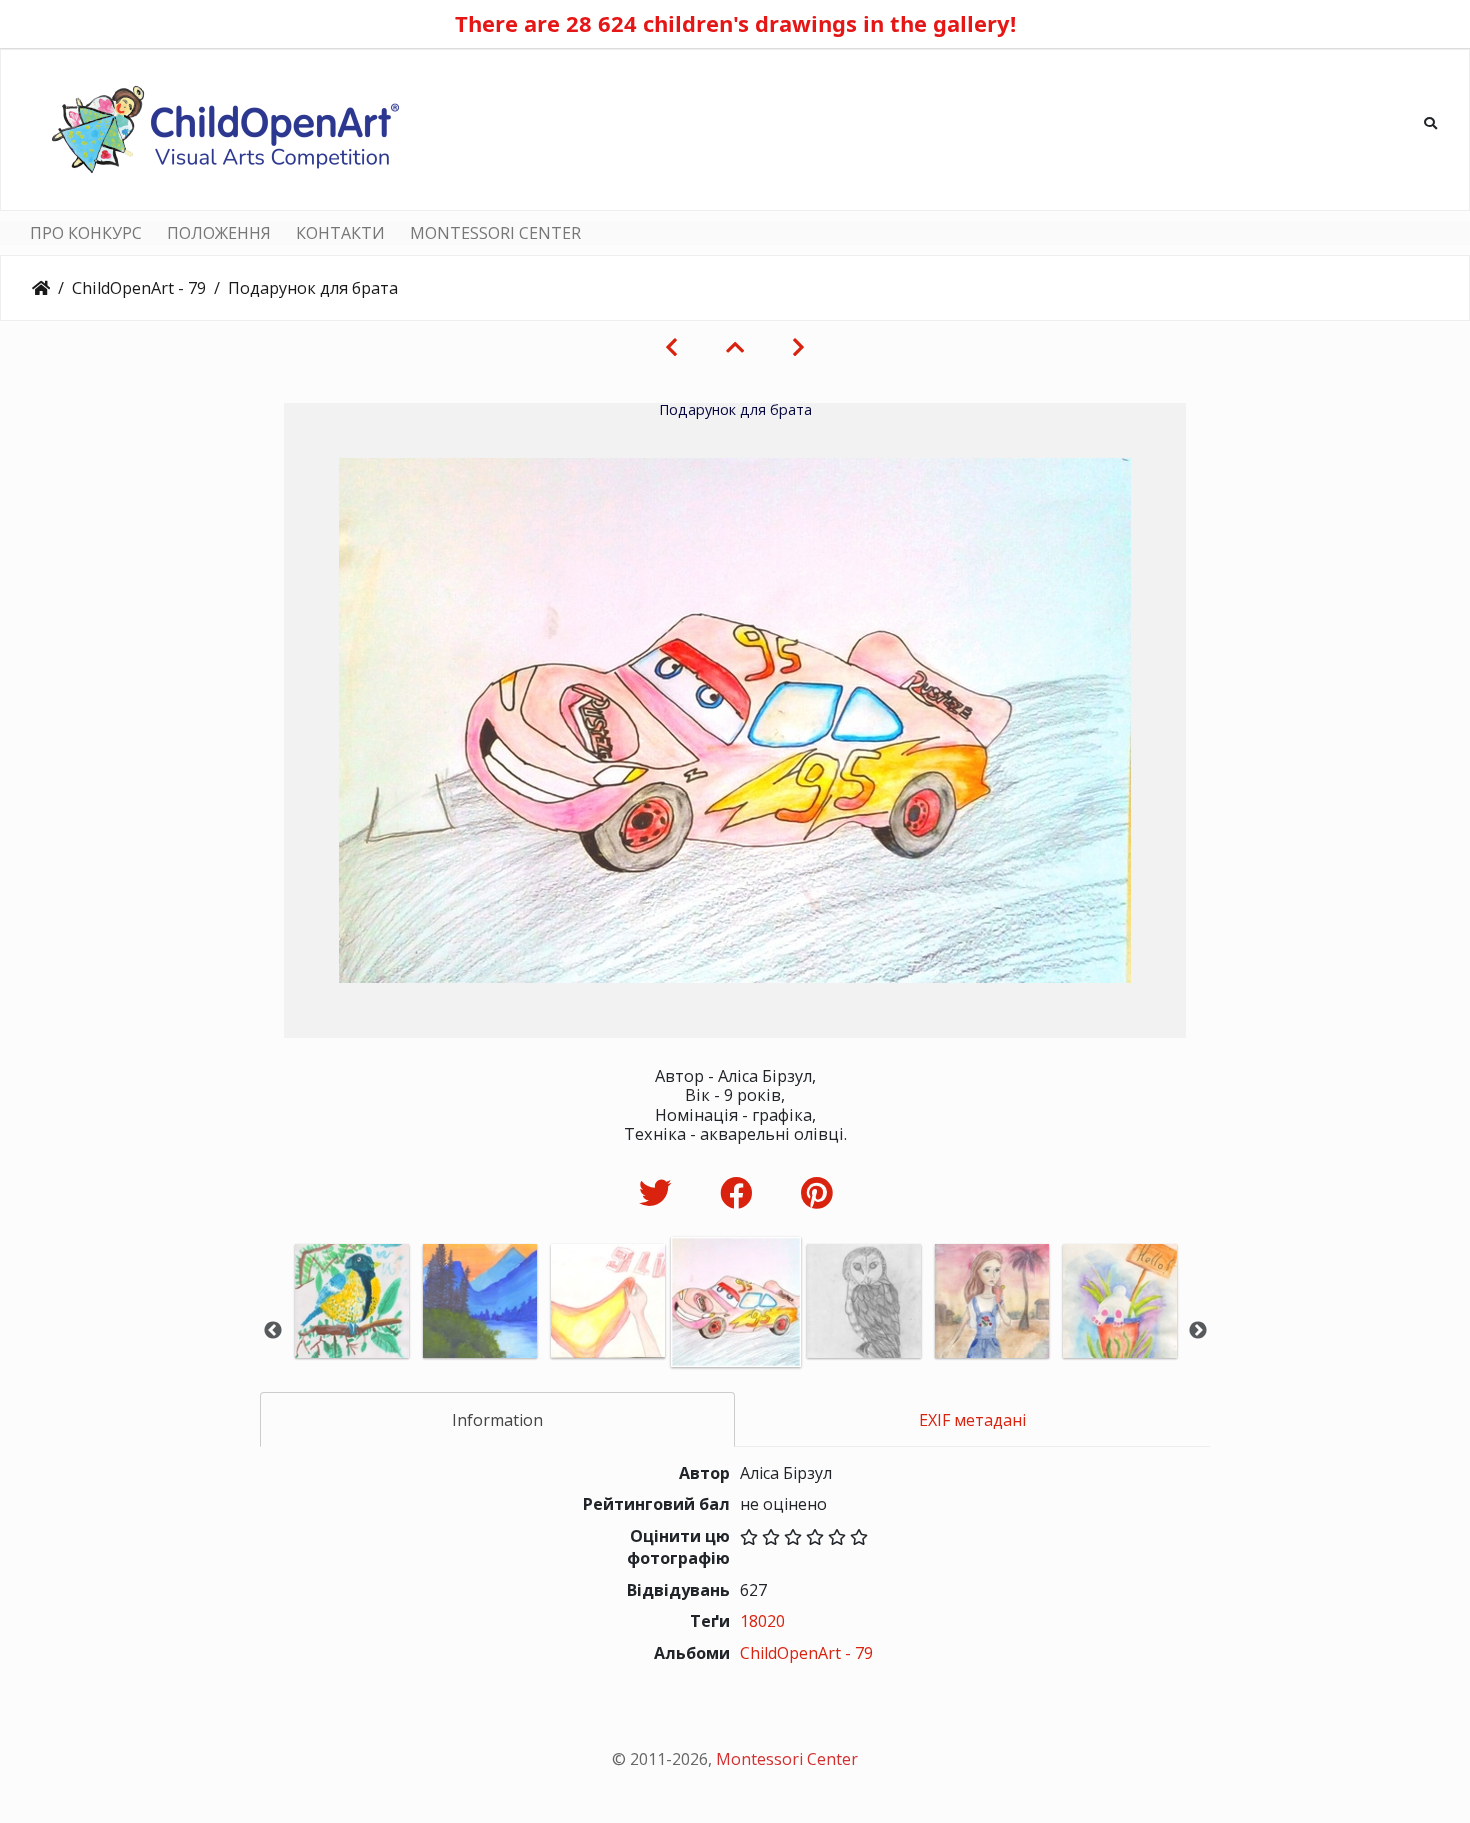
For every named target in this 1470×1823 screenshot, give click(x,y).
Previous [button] (273, 1331)
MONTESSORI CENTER (495, 233)
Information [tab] (497, 1420)
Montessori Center (787, 1759)
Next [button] (1198, 1331)
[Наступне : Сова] (798, 347)
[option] (352, 1328)
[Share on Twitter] (659, 1192)
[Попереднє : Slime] (671, 347)
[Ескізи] (735, 347)
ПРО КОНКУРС (86, 233)
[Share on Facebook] (740, 1192)
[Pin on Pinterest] (816, 1192)
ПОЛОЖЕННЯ (219, 233)
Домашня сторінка (41, 288)
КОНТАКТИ (340, 233)
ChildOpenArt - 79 (139, 288)
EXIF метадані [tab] (972, 1420)
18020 (762, 1621)
